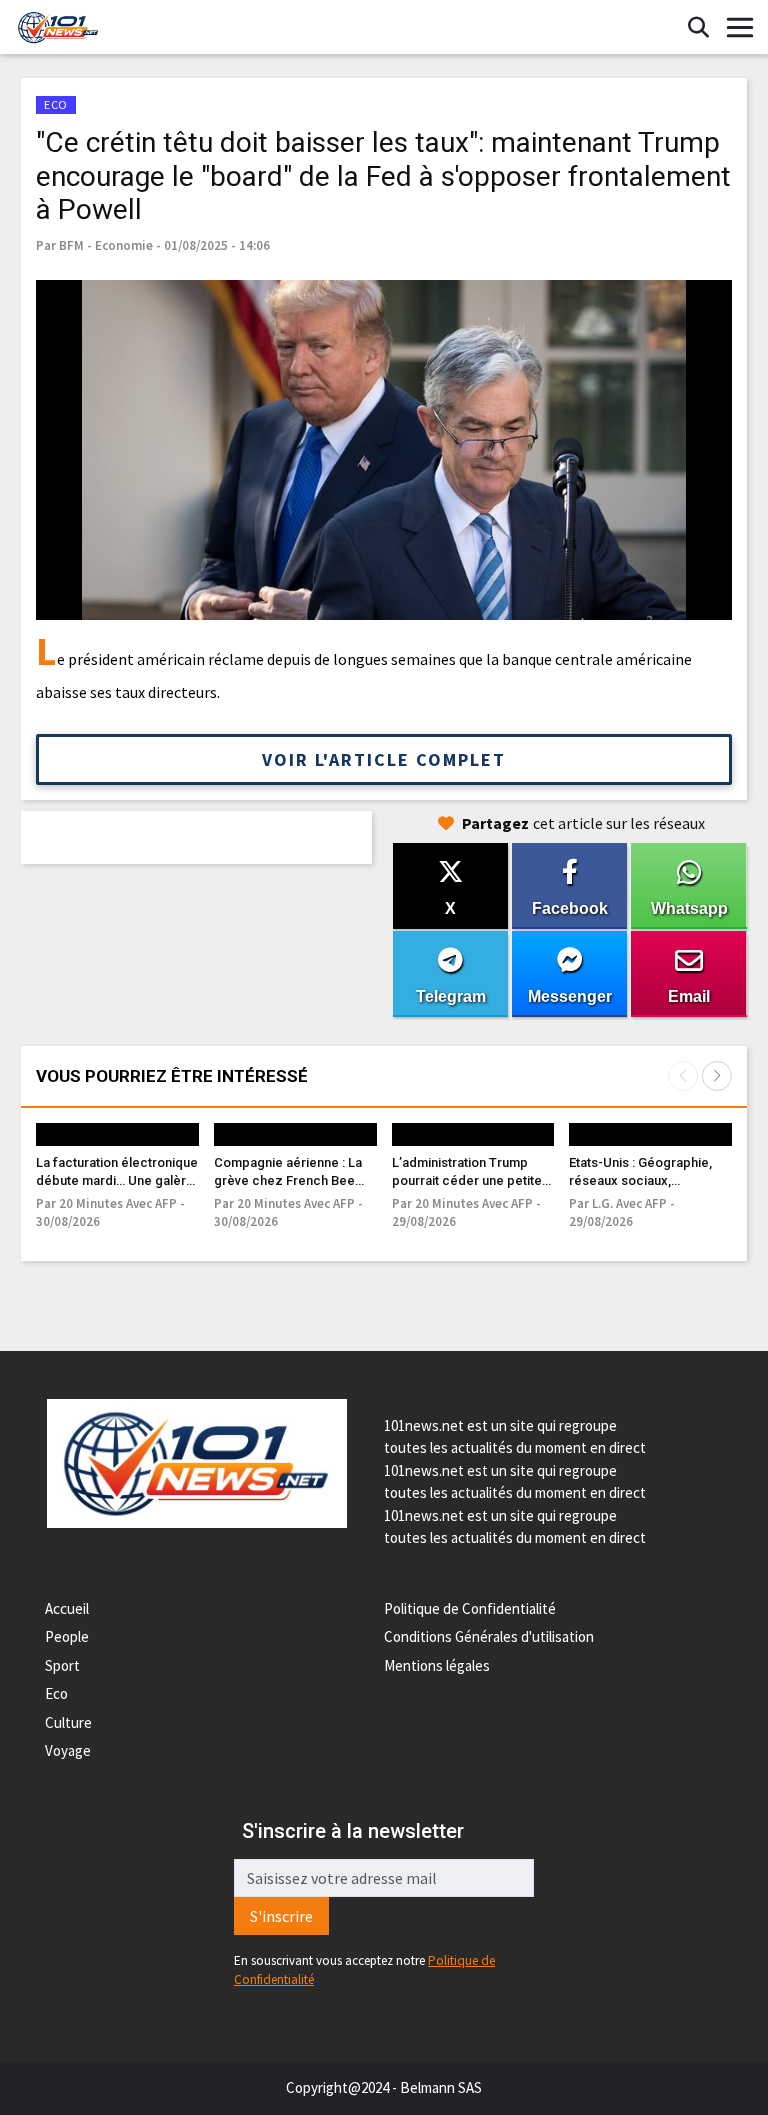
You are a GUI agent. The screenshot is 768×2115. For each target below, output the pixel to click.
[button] (717, 1076)
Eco (56, 1693)
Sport (62, 1665)
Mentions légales (437, 1665)
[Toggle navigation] (740, 28)
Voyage (68, 1750)
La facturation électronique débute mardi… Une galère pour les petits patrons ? (117, 1180)
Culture (68, 1722)
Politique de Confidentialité (470, 1608)
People (67, 1636)
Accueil (67, 1608)
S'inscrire (281, 1916)
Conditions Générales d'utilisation (489, 1636)
